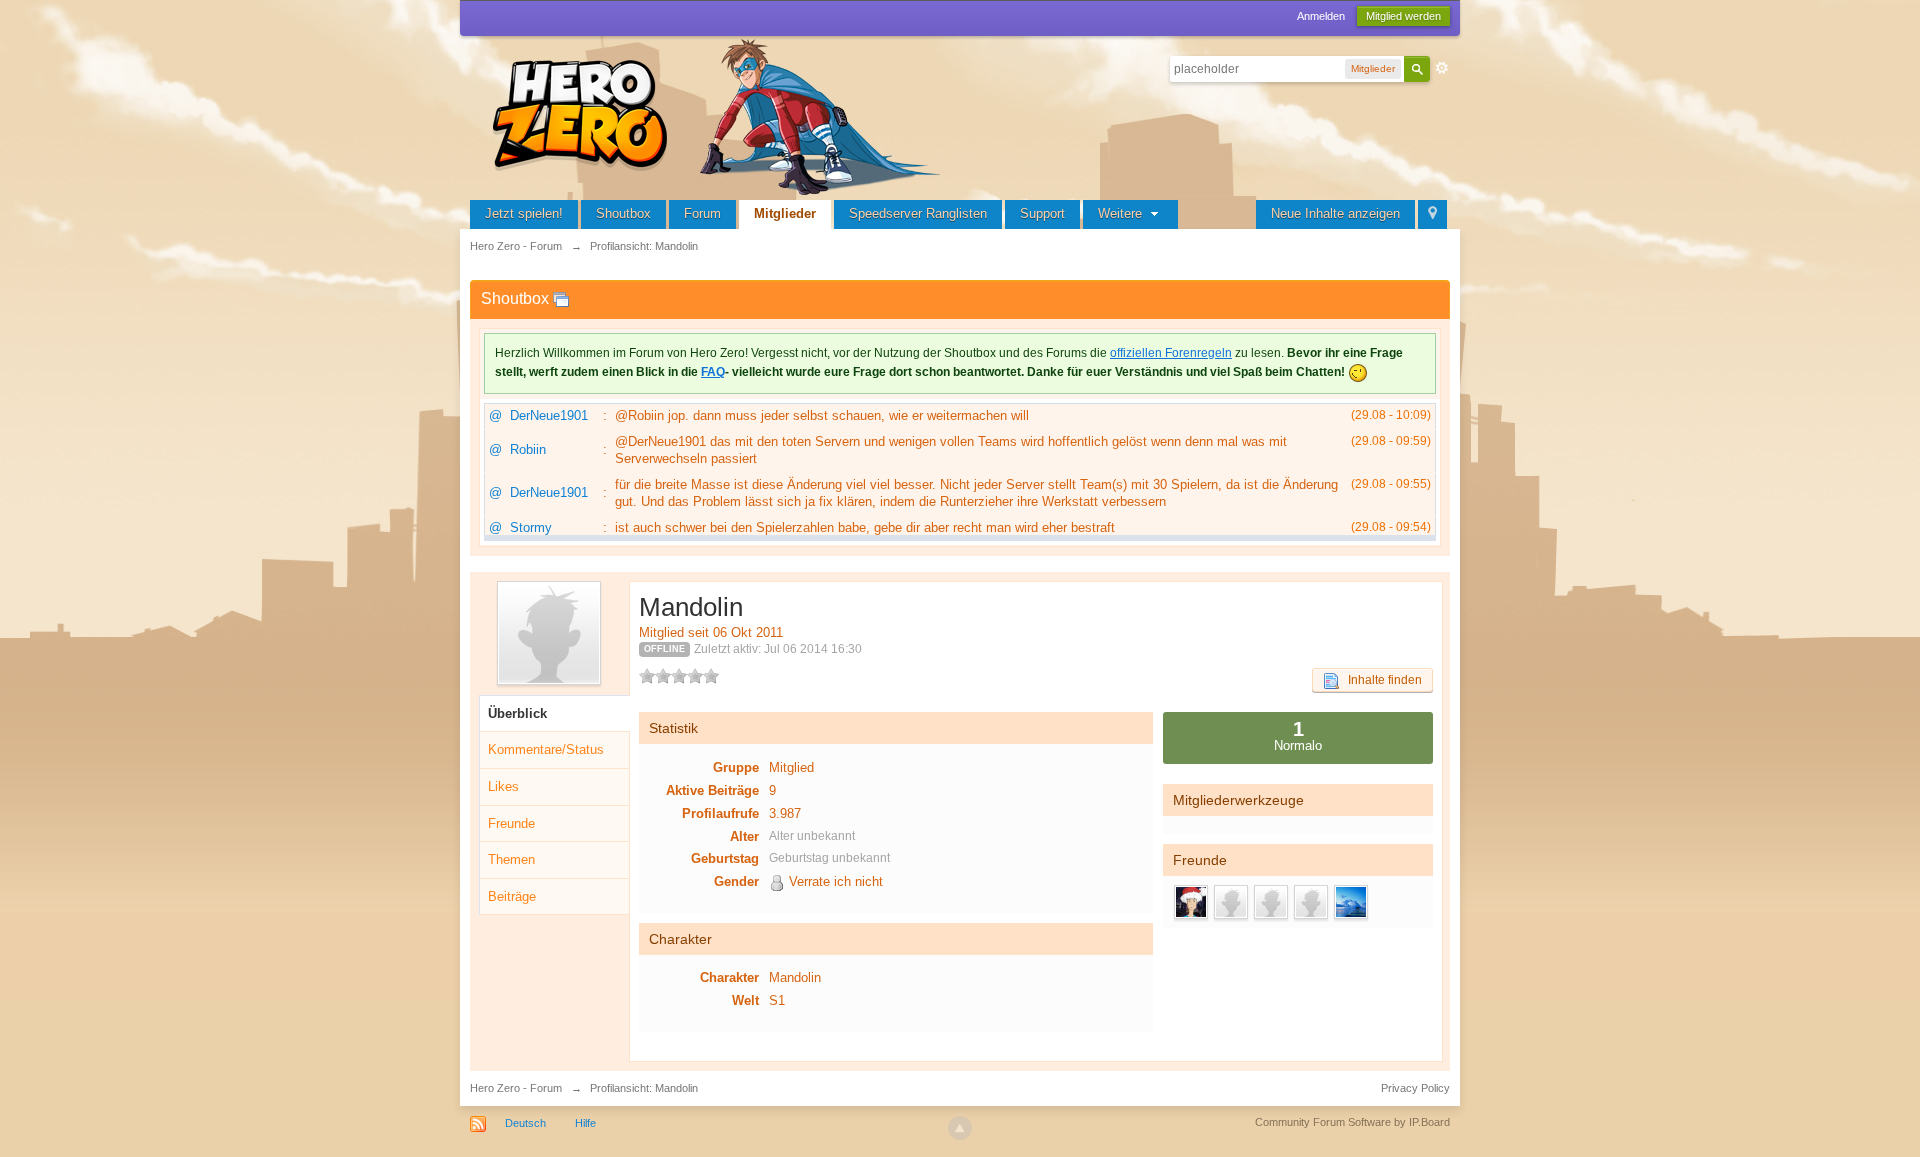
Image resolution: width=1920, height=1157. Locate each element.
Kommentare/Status (546, 749)
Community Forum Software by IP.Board (1352, 1122)
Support (1042, 213)
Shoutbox (623, 213)
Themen (511, 859)
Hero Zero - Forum (516, 1088)
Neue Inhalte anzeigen (1335, 213)
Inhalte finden (1380, 680)
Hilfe (585, 1123)
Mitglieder (785, 213)
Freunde (511, 823)
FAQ (713, 372)
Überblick (517, 713)
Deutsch (525, 1123)
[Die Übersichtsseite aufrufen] (720, 114)
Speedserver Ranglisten (918, 213)
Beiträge (512, 896)
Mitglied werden (1403, 16)
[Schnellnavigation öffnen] (1432, 214)
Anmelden (1321, 16)
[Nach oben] (960, 1128)
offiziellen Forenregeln (1171, 353)
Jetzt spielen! (524, 213)
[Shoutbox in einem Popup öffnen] (561, 298)
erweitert (1442, 68)
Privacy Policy (1415, 1088)
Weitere (1122, 213)
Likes (503, 786)
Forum (702, 213)
